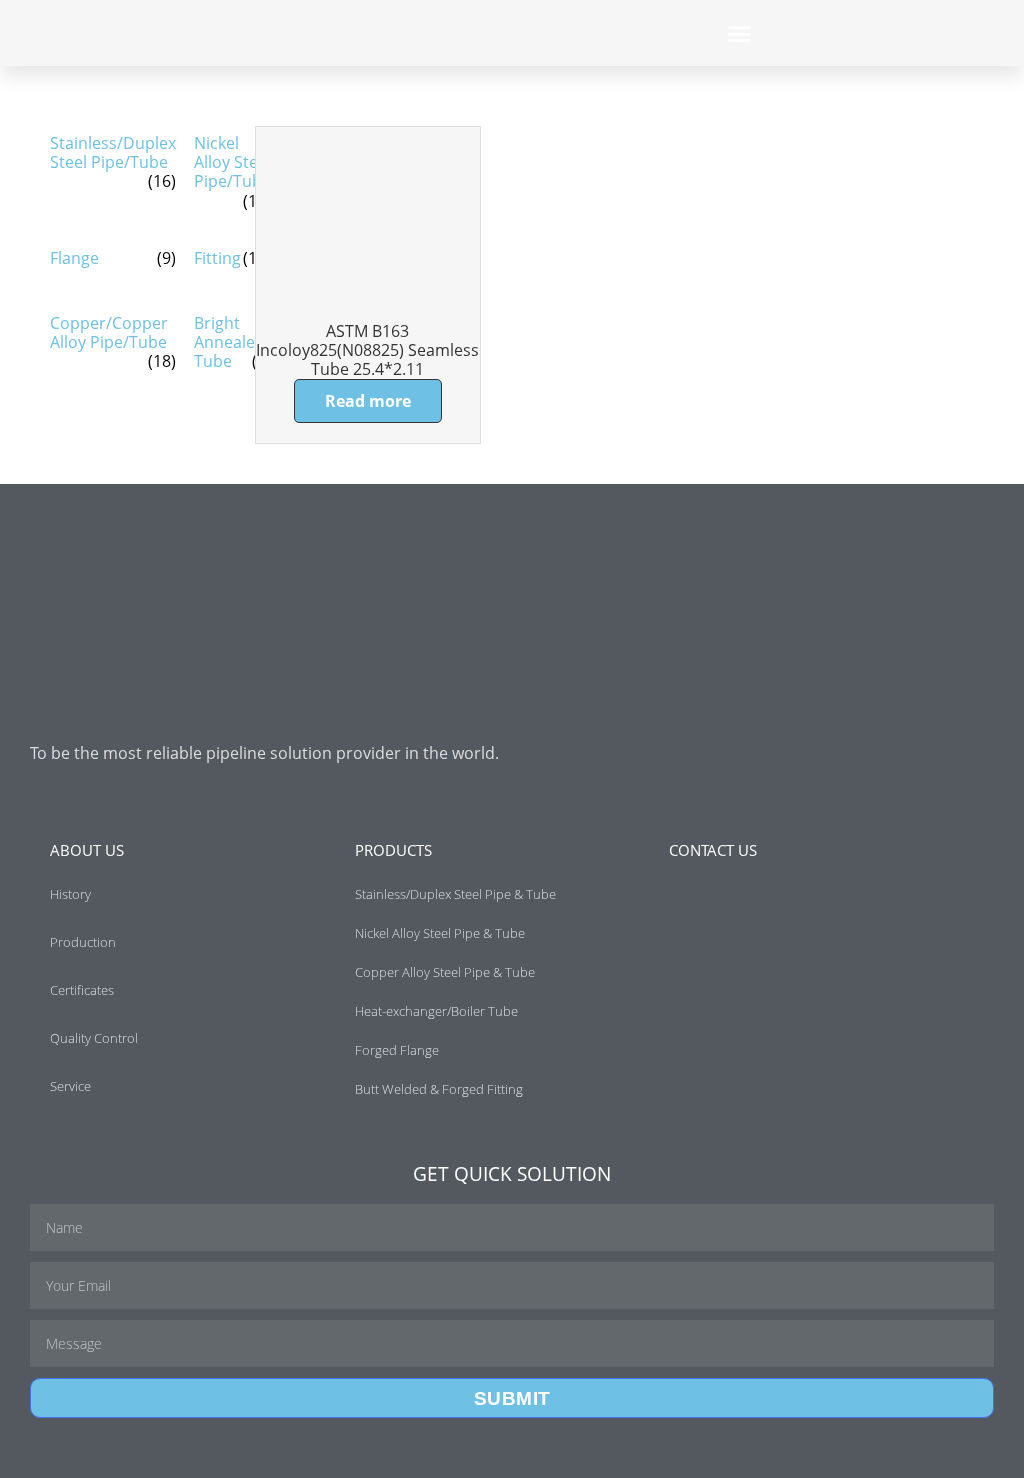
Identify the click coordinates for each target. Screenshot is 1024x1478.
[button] (740, 33)
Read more (368, 401)
